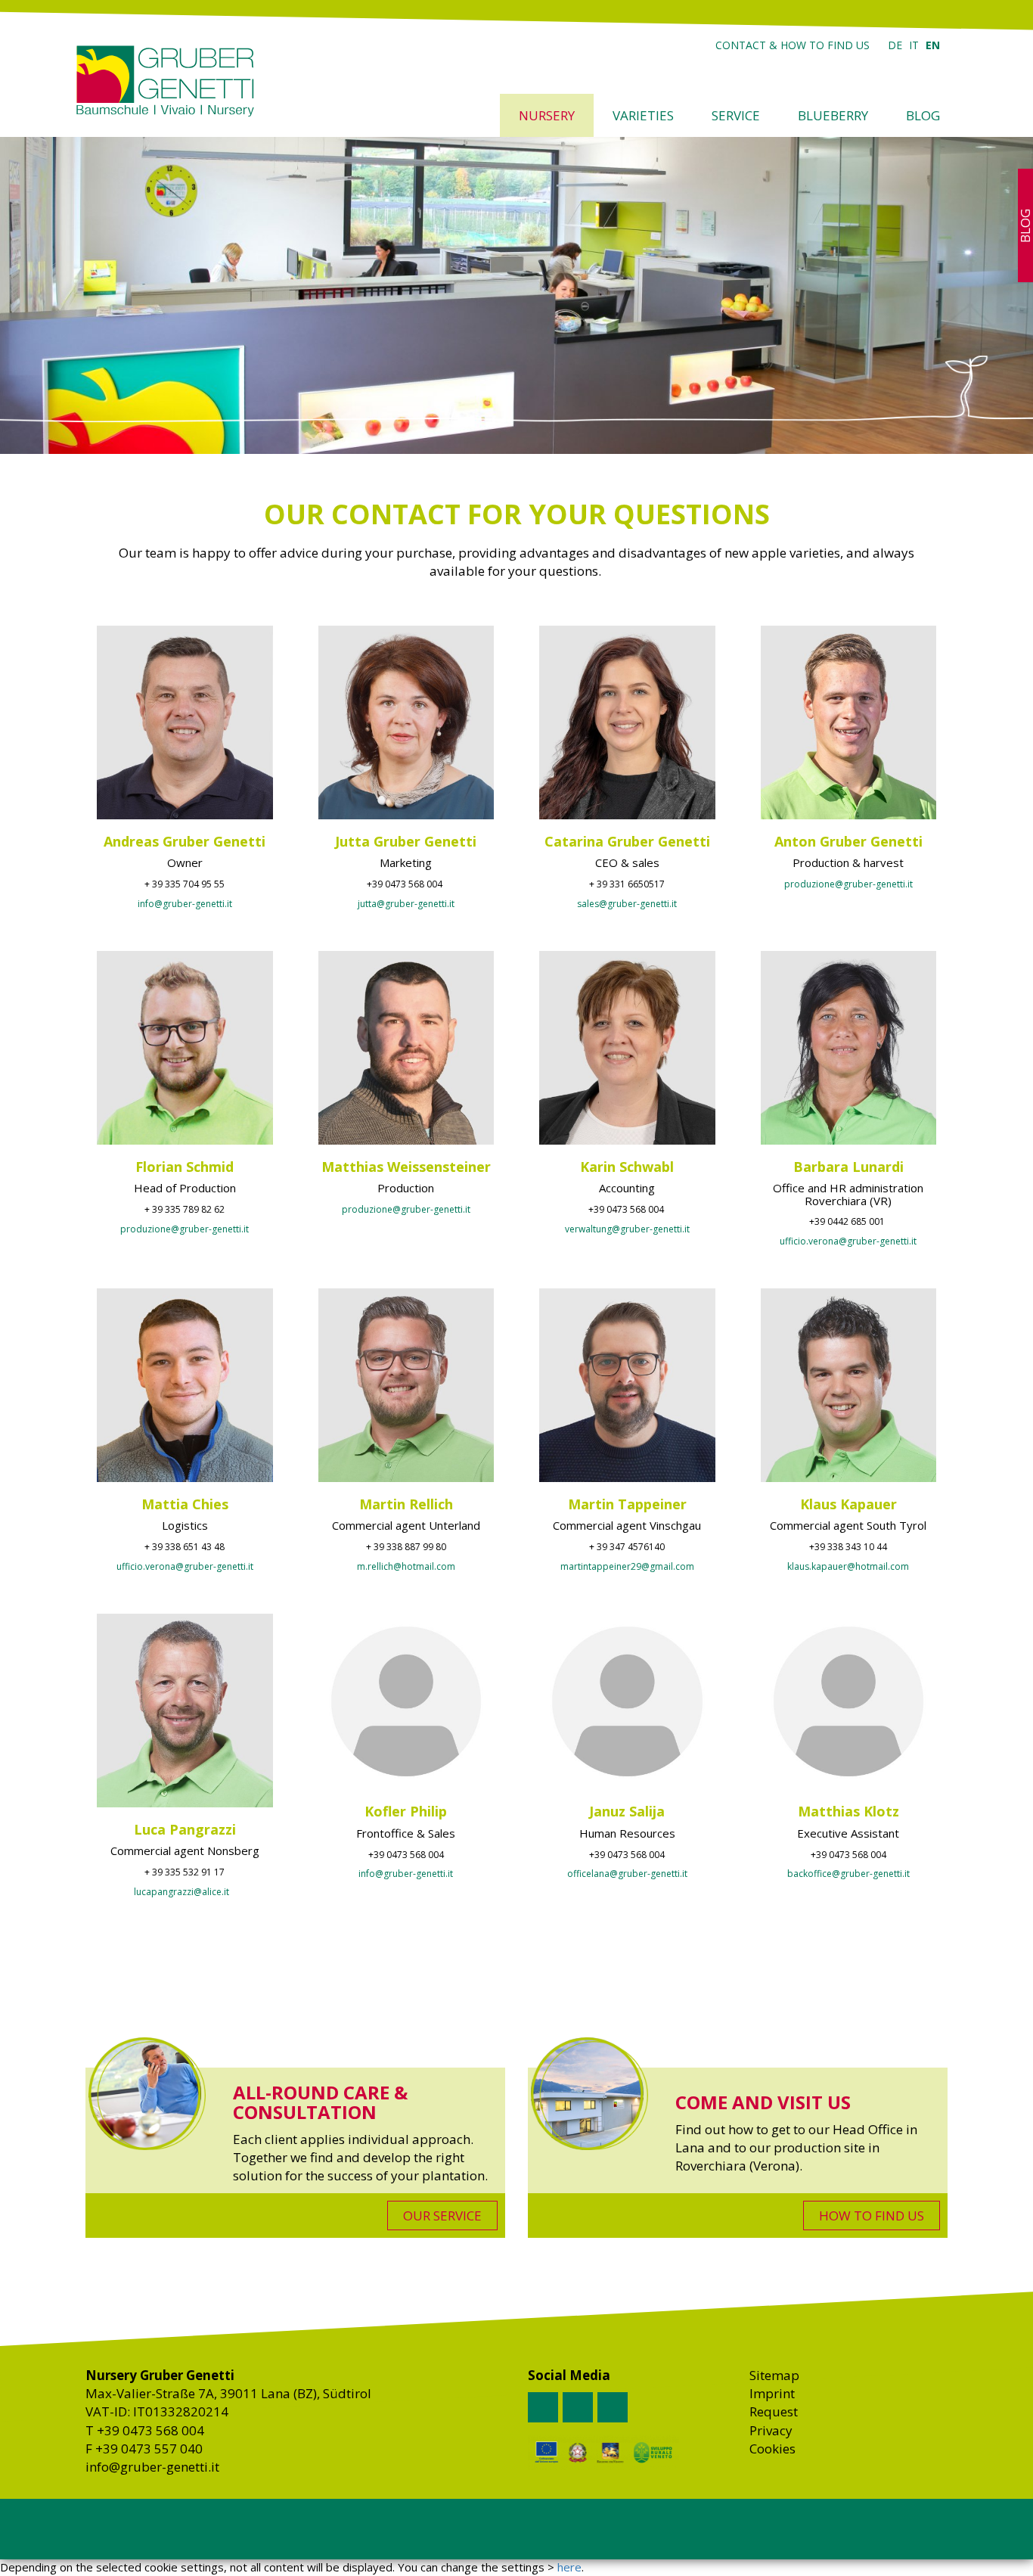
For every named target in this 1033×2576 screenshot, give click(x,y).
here (569, 2567)
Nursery (547, 115)
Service (736, 115)
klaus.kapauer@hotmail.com (848, 1566)
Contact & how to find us (793, 45)
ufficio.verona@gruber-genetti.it (848, 1241)
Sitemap (774, 2375)
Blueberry (833, 115)
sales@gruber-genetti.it (627, 904)
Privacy (771, 2430)
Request (774, 2411)
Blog (923, 115)
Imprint (772, 2393)
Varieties (643, 115)
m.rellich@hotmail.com (406, 1566)
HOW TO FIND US (872, 2216)
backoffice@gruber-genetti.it (848, 1874)
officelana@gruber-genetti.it (627, 1874)
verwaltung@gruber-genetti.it (627, 1229)
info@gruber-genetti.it (185, 904)
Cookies (772, 2449)
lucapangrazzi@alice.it (181, 1892)
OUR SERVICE (442, 2216)
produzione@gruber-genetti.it (848, 884)
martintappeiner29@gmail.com (627, 1566)
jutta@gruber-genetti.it (406, 904)
